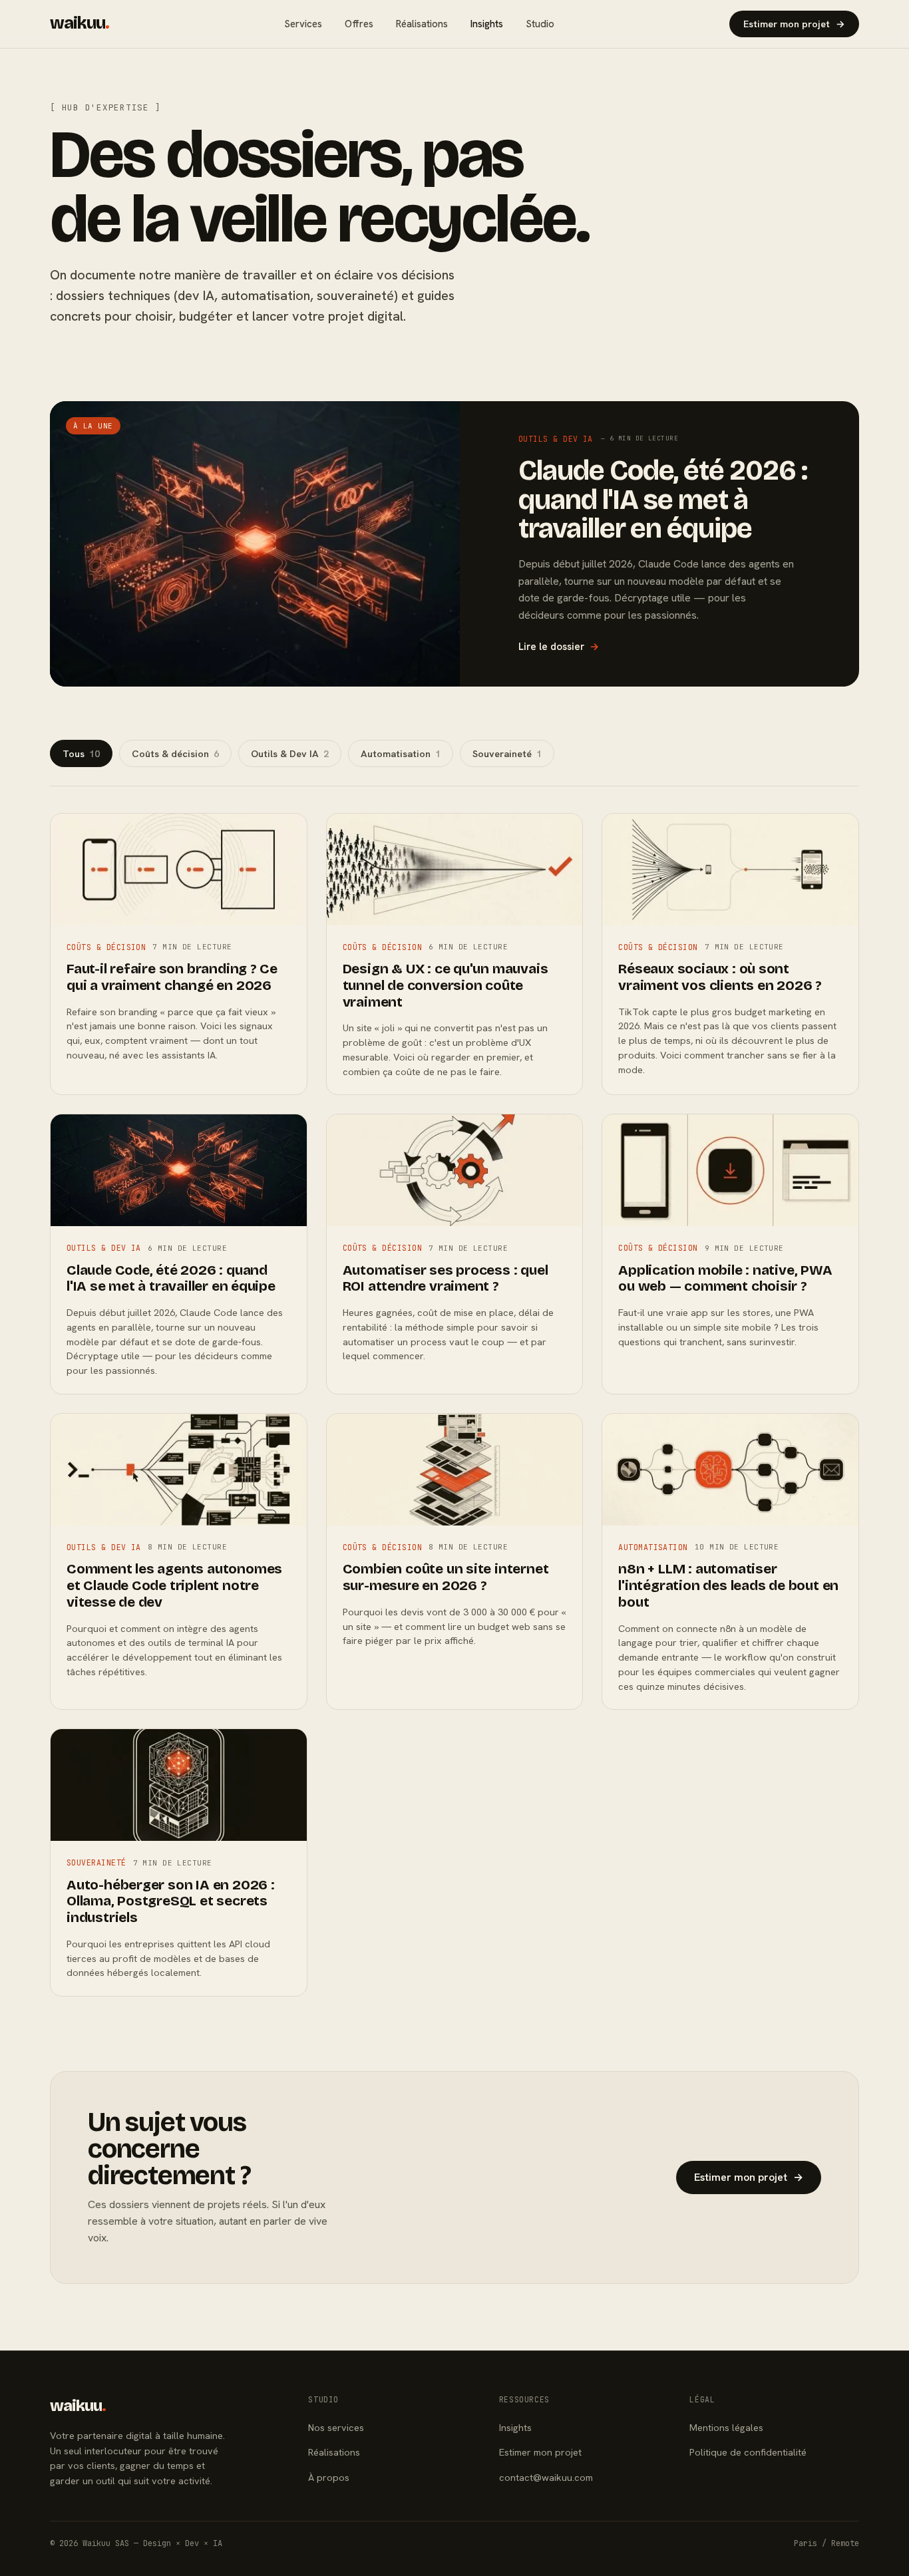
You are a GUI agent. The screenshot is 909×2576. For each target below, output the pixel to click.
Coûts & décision (175, 753)
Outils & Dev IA (290, 753)
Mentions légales (726, 2427)
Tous (81, 753)
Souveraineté (507, 753)
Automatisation (401, 753)
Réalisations (422, 24)
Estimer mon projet (794, 24)
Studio (540, 24)
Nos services (336, 2427)
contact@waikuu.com (546, 2477)
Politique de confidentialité (748, 2452)
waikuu (80, 23)
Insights (487, 24)
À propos (329, 2477)
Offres (359, 24)
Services (303, 24)
